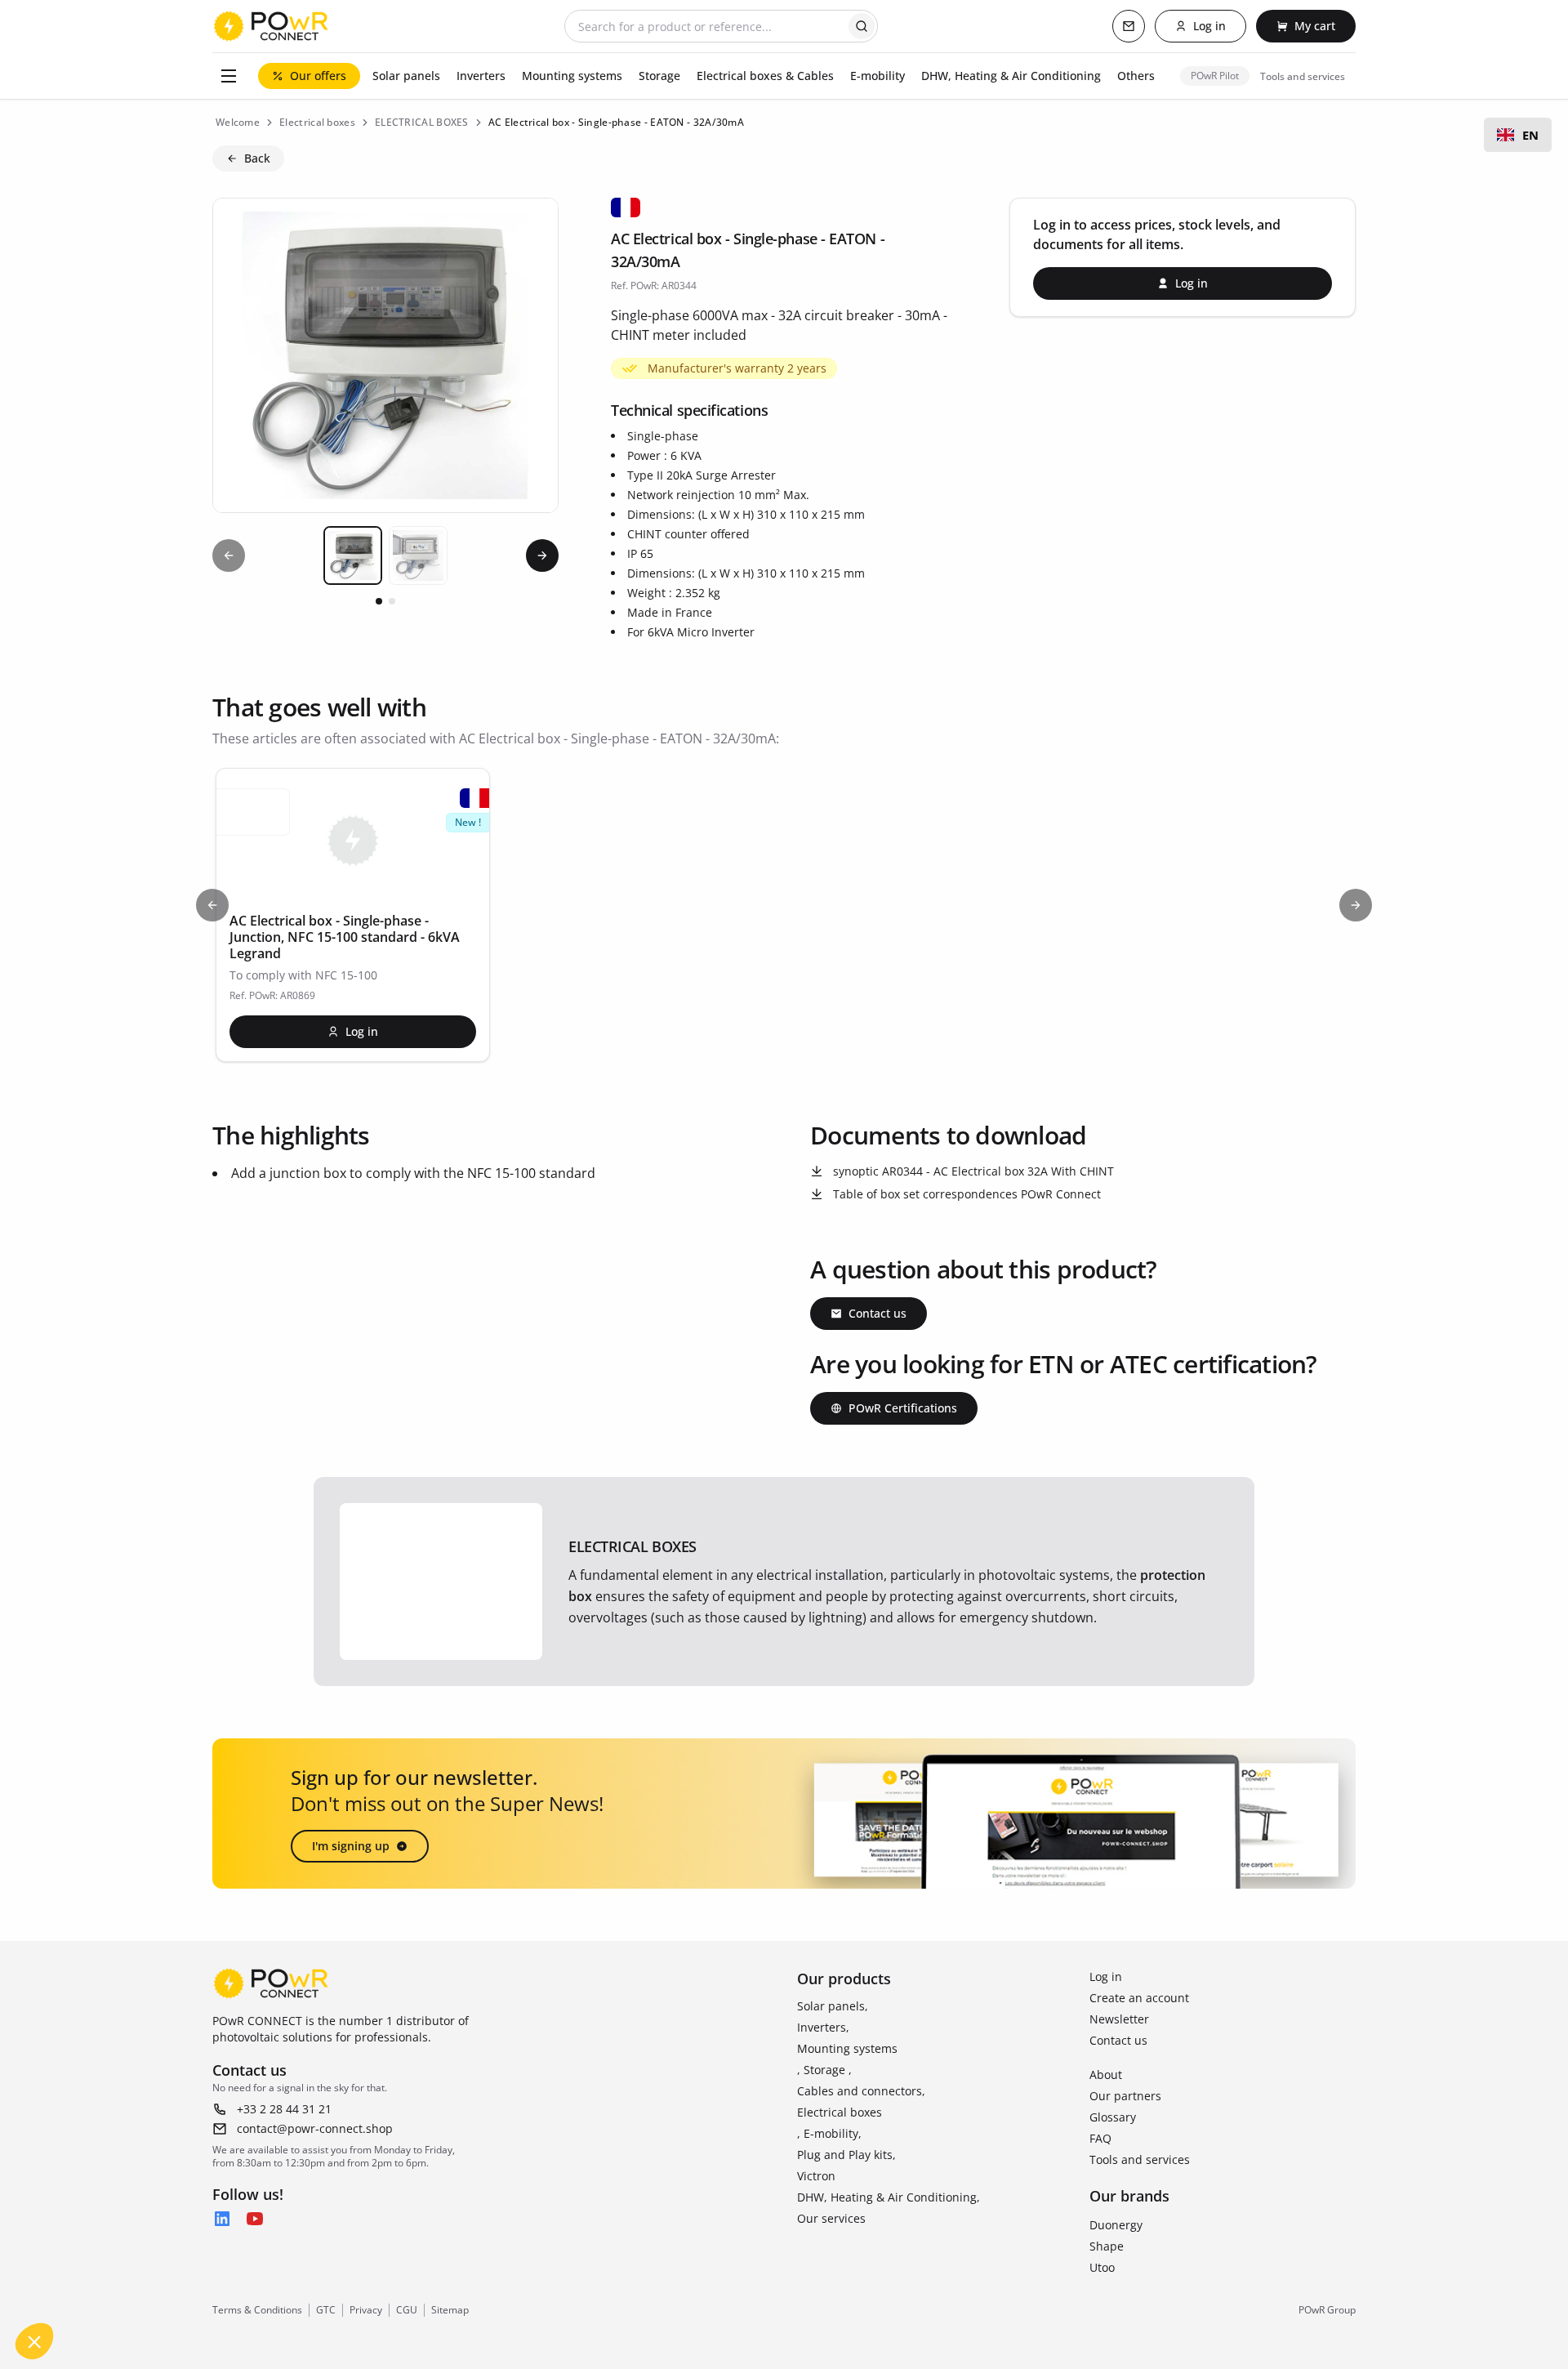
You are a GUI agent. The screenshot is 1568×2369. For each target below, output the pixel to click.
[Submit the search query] (862, 26)
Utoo (1102, 2267)
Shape (1107, 2246)
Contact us (1118, 2040)
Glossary (1113, 2117)
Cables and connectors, (861, 2091)
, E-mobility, (829, 2133)
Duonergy (1116, 2225)
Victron (816, 2176)
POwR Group (1327, 2310)
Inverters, (823, 2027)
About (1106, 2075)
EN (1530, 135)
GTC (326, 2310)
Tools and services (1140, 2159)
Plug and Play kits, (846, 2155)
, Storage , (824, 2070)
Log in (1106, 1976)
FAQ (1100, 2138)
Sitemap (450, 2310)
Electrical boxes (840, 2112)
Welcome (238, 122)
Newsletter (1119, 2019)
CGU (407, 2310)
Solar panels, (833, 2006)
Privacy (366, 2310)
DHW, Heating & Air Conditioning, (889, 2197)
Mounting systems (847, 2048)
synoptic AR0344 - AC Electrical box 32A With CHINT (973, 1171)
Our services (831, 2218)
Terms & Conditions (257, 2310)
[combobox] (1518, 135)
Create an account (1139, 1998)
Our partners (1125, 2096)
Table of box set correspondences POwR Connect (967, 1194)
